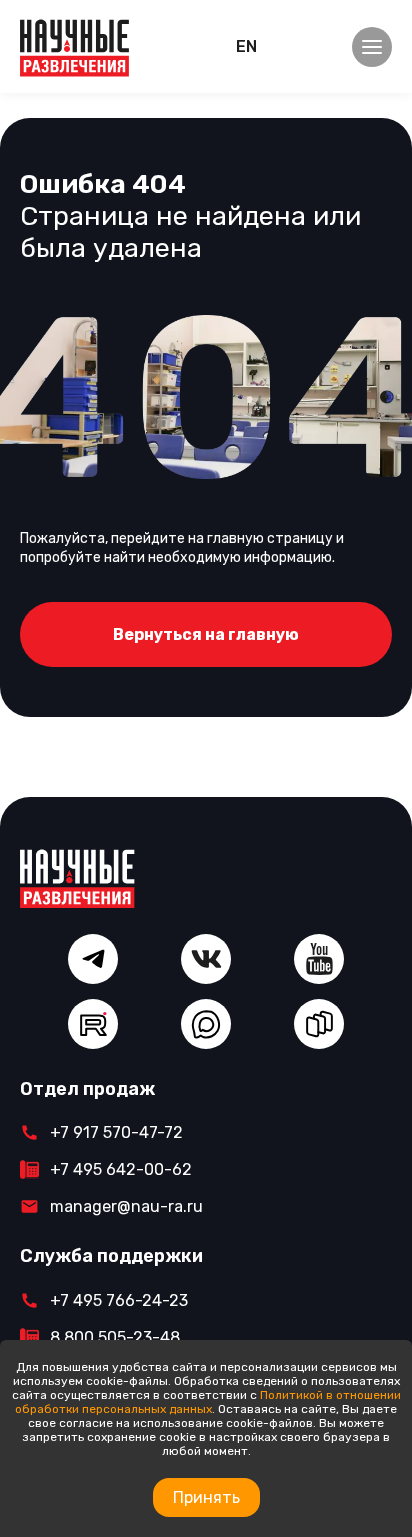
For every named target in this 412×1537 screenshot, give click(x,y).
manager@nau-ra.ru (126, 1206)
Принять (206, 1497)
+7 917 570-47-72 (116, 1132)
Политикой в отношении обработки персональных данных (208, 1402)
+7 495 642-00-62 (121, 1169)
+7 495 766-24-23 (119, 1300)
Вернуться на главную (206, 634)
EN (246, 46)
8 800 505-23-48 (115, 1337)
